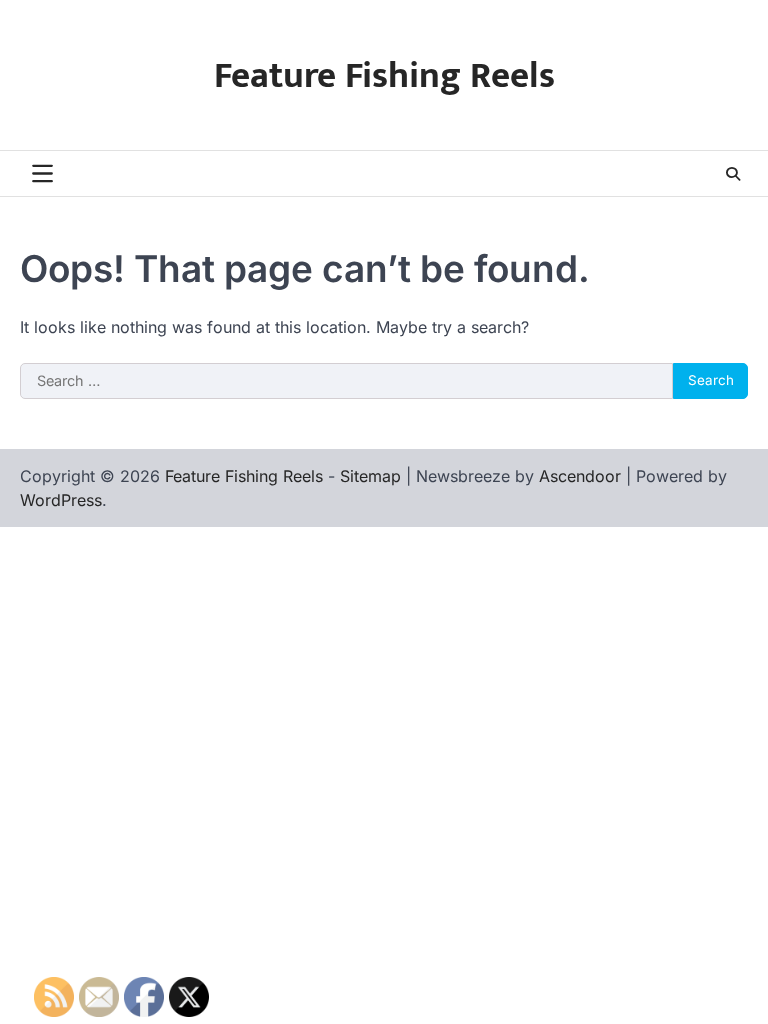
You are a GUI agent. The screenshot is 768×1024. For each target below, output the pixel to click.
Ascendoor (580, 476)
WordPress (61, 500)
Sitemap (370, 476)
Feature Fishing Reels (384, 76)
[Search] (733, 174)
